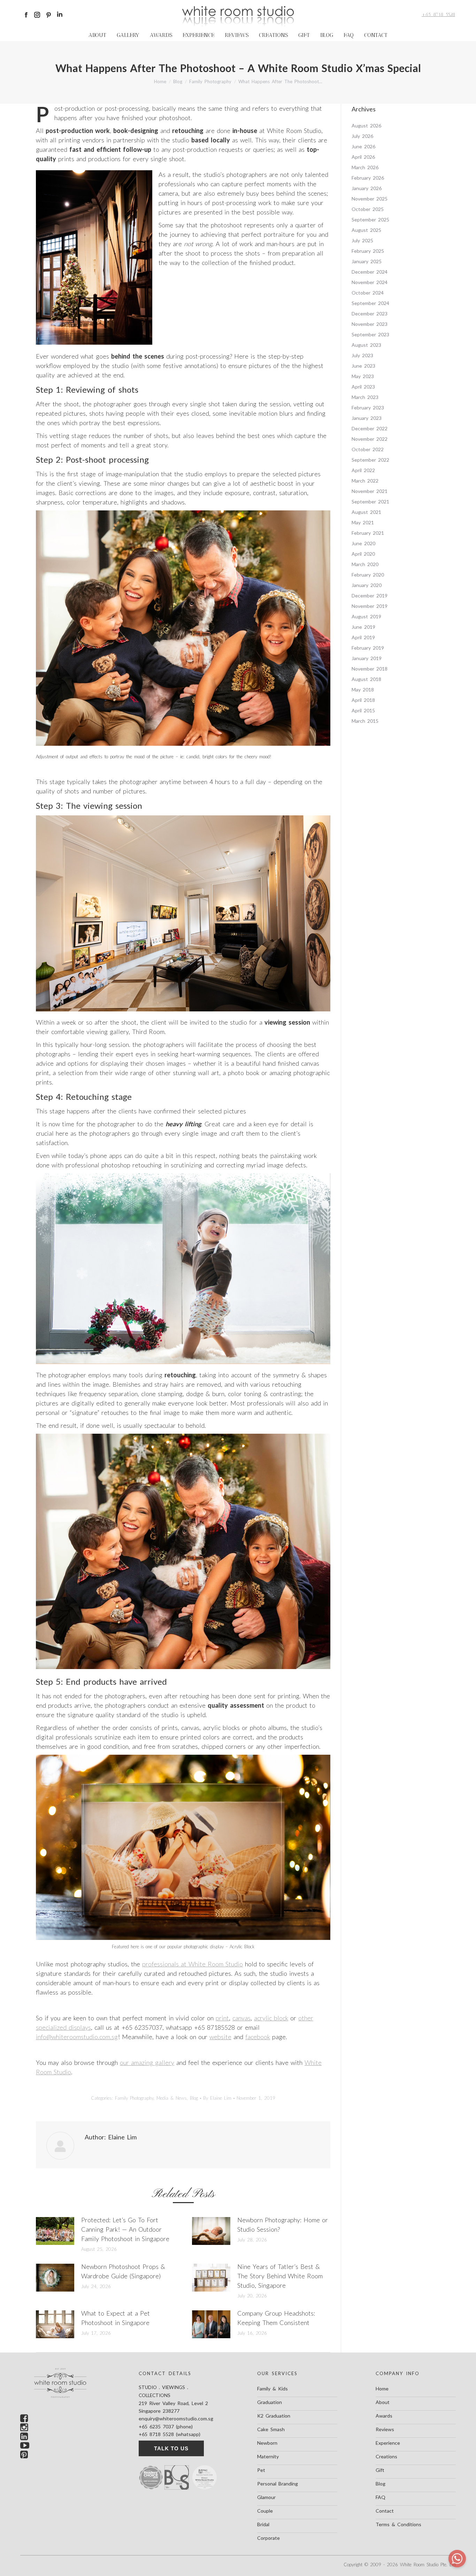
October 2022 (368, 449)
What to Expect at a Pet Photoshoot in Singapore (116, 2318)
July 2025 (362, 240)
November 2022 (370, 439)
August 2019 (366, 616)
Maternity (268, 2456)
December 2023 (370, 314)
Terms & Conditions (398, 2524)
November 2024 (370, 282)
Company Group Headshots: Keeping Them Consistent (276, 2318)
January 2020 (367, 585)
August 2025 (366, 230)
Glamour (266, 2497)
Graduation (270, 2402)
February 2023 (368, 408)
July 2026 (362, 136)
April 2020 (363, 554)
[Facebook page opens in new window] (26, 15)
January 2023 (367, 418)
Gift (380, 2470)
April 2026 (363, 157)
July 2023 (362, 355)
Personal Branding (278, 2484)
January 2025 (367, 261)
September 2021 (370, 502)
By (217, 2098)
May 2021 (363, 522)
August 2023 (366, 345)
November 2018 (370, 669)
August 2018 (366, 679)
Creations (386, 2456)
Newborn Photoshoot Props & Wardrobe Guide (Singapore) (123, 2271)
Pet (261, 2470)
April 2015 (363, 710)
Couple (265, 2511)
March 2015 (365, 721)
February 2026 (368, 178)
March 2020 (365, 564)
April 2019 (363, 637)
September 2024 (370, 303)
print (222, 2018)
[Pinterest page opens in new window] (48, 15)
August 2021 (366, 512)
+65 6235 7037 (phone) (166, 2426)
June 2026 (363, 146)
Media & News (172, 2098)
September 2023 (370, 334)
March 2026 (365, 167)
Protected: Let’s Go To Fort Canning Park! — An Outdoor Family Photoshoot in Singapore (125, 2229)
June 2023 (363, 366)
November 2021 (370, 491)
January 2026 (367, 188)
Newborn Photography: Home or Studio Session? (283, 2225)
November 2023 (370, 324)
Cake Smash (271, 2429)
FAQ (381, 2497)
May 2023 (363, 376)
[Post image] (55, 2231)
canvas (241, 2018)
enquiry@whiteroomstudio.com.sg (176, 2418)
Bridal (263, 2524)
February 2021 (368, 533)
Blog (194, 2098)
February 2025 (368, 251)
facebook (258, 2037)
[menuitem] (97, 35)
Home (382, 2389)
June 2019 (363, 627)
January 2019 (367, 658)
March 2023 (365, 397)
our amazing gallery (147, 2062)
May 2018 (363, 690)
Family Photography (134, 2098)
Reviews (385, 2429)
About (383, 2402)
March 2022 (365, 481)
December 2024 (370, 272)
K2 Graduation (274, 2416)
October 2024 (368, 293)
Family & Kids (272, 2389)
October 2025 (368, 209)
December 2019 (370, 596)
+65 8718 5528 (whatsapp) (170, 2434)
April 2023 (363, 387)
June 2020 (363, 543)
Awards (384, 2416)
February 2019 (368, 648)
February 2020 (368, 575)
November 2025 (370, 199)
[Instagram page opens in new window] (37, 15)
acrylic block (271, 2018)
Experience (388, 2443)
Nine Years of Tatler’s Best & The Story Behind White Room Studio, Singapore (280, 2276)
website (220, 2037)
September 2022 (370, 460)
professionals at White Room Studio (193, 1964)
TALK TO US (171, 2448)
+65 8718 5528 (438, 14)
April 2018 (363, 700)
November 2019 (370, 606)
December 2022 (370, 428)
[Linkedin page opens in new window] (60, 15)
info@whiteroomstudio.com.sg (77, 2037)
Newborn (267, 2443)
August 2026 (366, 126)
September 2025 (370, 220)
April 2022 (363, 470)
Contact (385, 2511)
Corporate (268, 2538)
